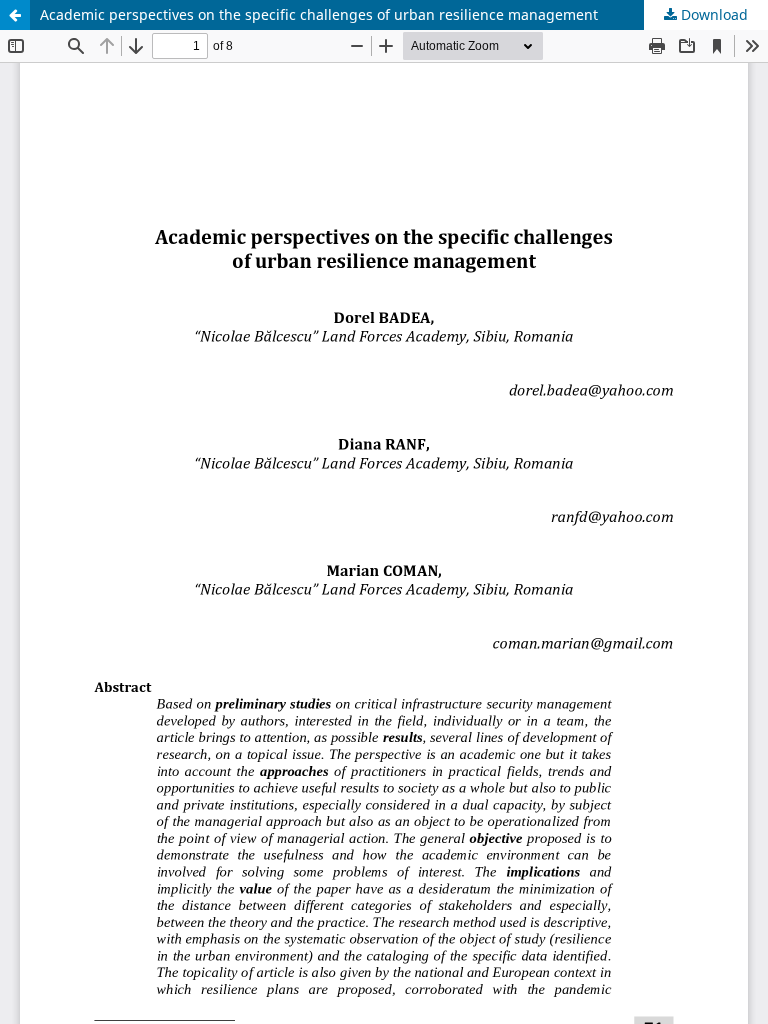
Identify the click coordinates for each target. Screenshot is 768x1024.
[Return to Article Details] (15, 15)
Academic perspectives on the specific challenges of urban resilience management (319, 14)
